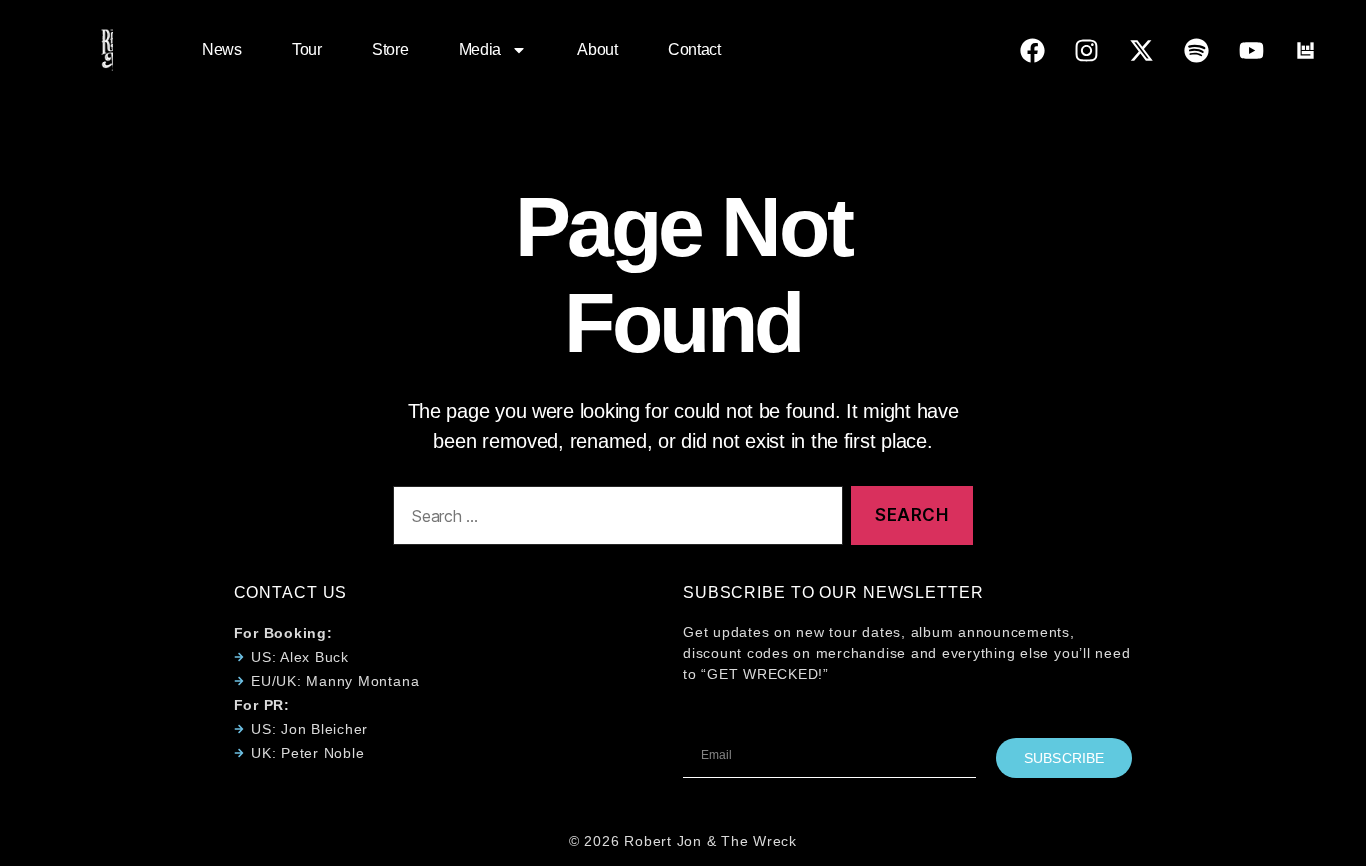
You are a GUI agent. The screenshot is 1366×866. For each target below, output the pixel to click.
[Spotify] (1196, 50)
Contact (694, 49)
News (222, 49)
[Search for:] (614, 519)
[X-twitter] (1142, 50)
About (597, 49)
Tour (307, 49)
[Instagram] (1087, 50)
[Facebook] (1032, 50)
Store (390, 49)
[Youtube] (1251, 50)
